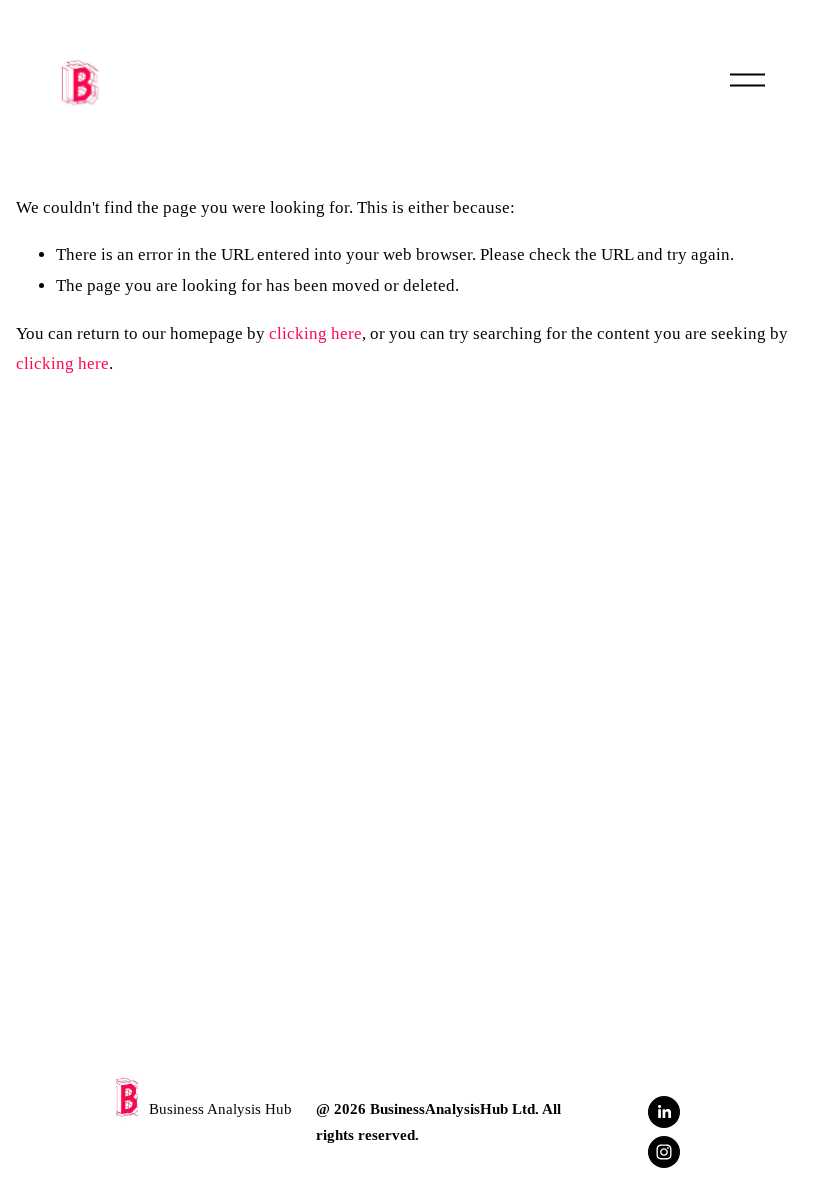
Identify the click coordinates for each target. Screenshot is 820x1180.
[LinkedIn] (664, 1112)
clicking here (315, 333)
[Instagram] (664, 1152)
